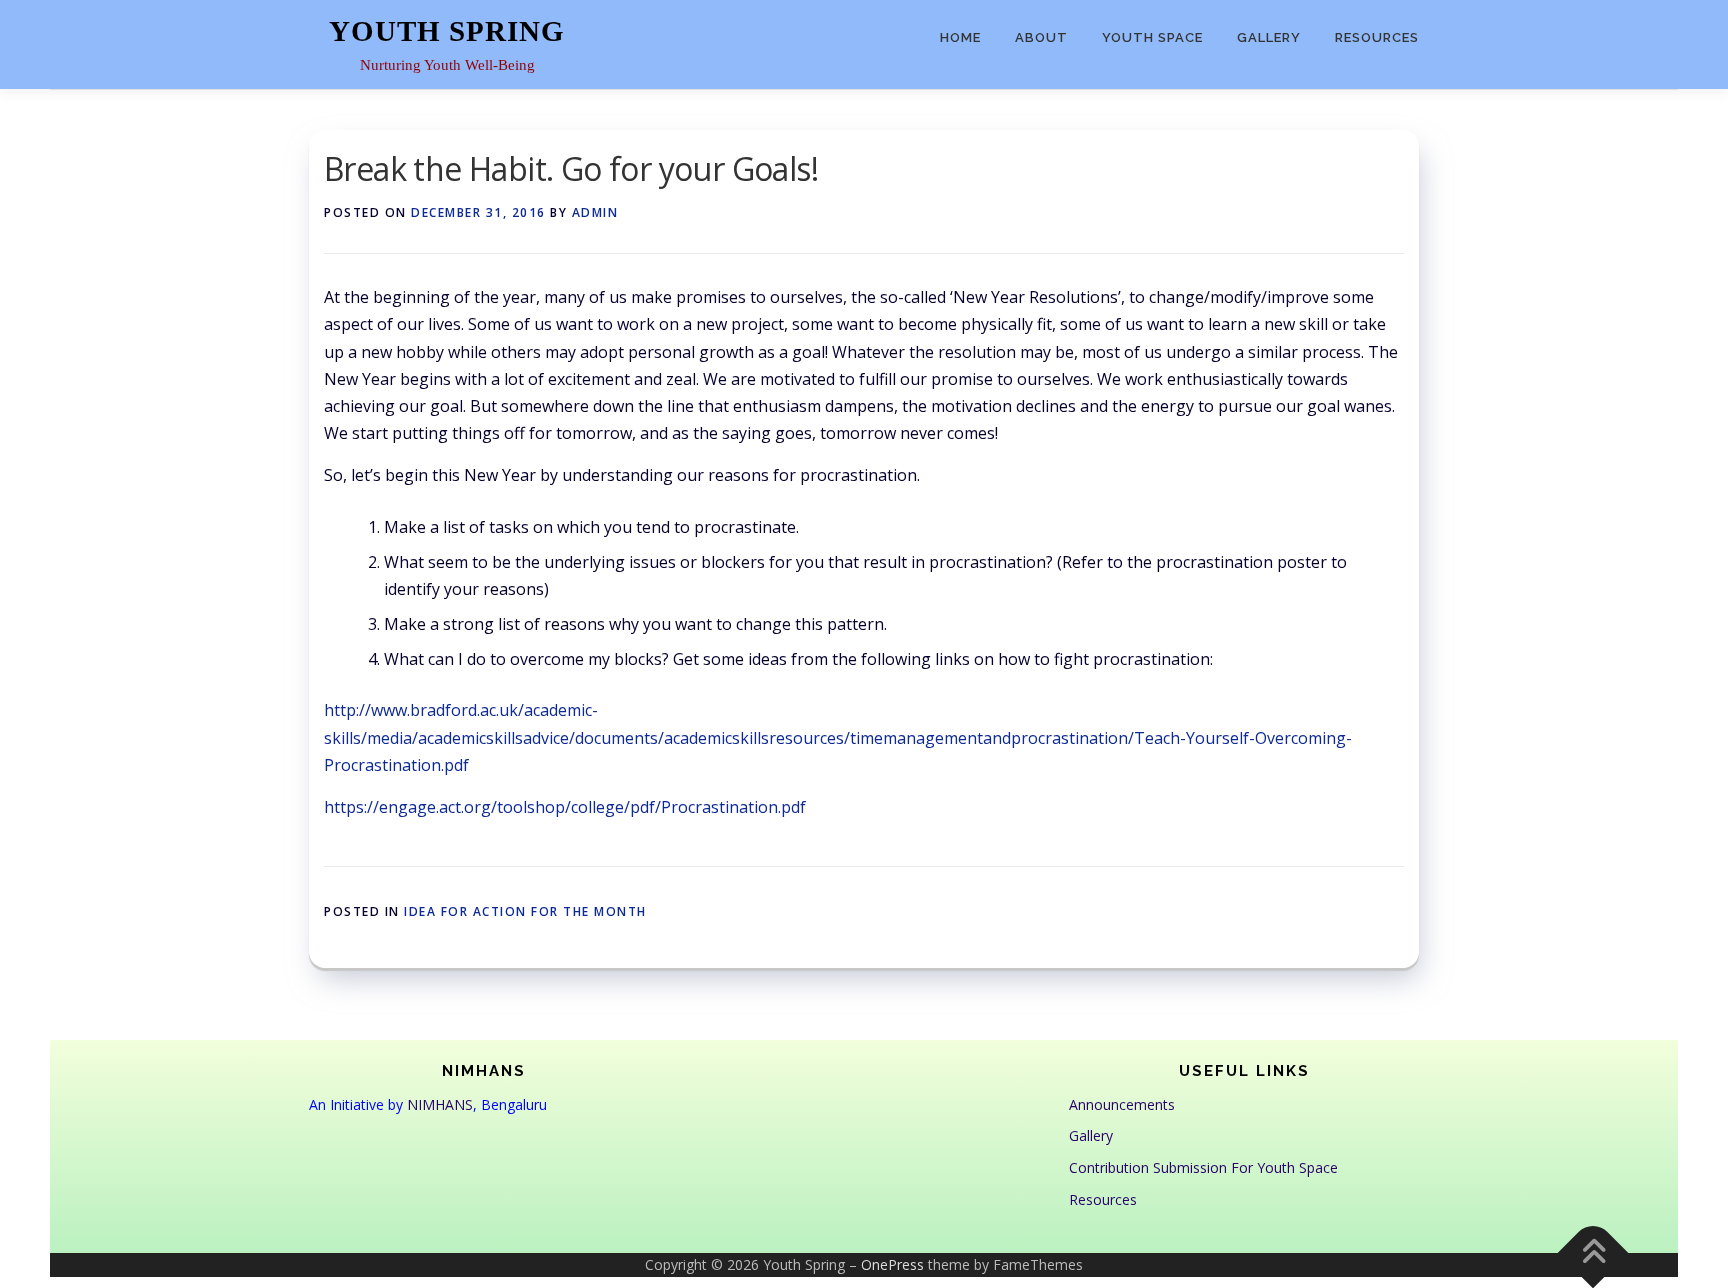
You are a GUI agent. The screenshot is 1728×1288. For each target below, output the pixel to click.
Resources (1377, 37)
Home (960, 37)
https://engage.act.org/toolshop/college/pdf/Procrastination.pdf (565, 807)
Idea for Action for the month (525, 911)
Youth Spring (447, 31)
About (1041, 37)
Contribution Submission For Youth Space (1203, 1167)
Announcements (1122, 1104)
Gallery (1269, 37)
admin (595, 212)
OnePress (892, 1264)
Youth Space (1152, 37)
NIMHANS (440, 1104)
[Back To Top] (1593, 1252)
